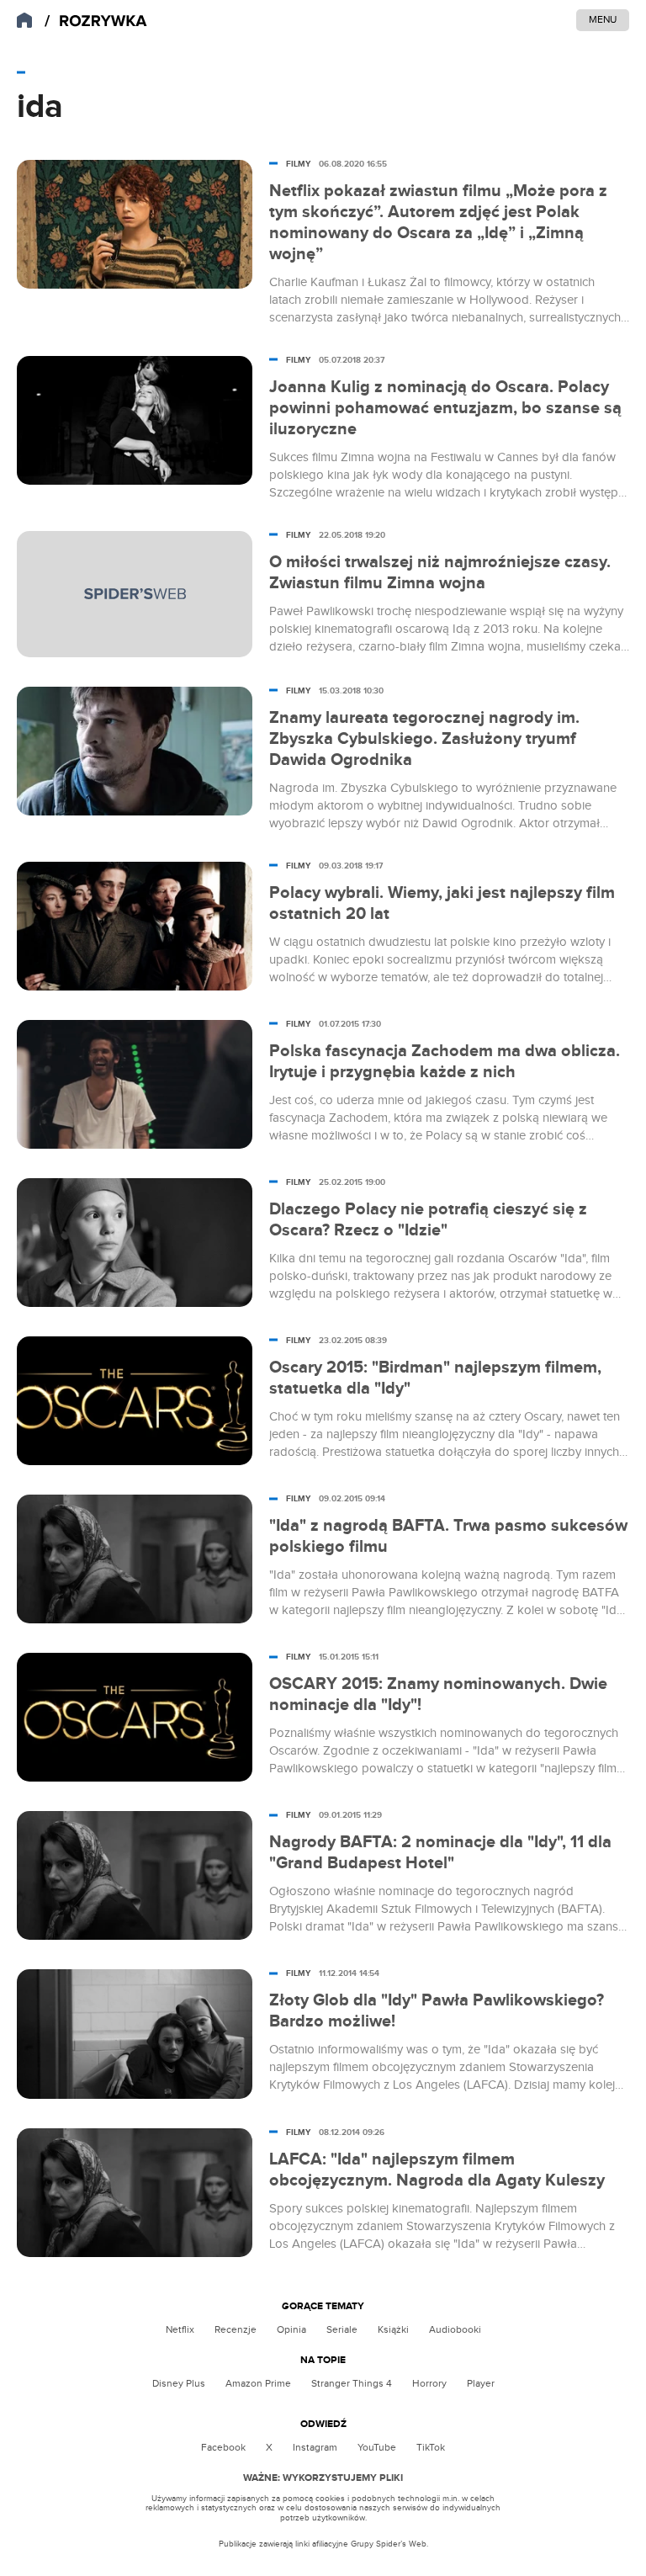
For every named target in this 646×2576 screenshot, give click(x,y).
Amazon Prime (258, 2383)
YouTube (377, 2447)
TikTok (431, 2447)
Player (481, 2383)
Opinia (291, 2329)
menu (603, 19)
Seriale (342, 2329)
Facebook (223, 2447)
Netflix (180, 2329)
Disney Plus (179, 2383)
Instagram (315, 2447)
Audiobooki (455, 2329)
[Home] (96, 21)
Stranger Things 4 (352, 2383)
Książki (393, 2329)
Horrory (429, 2383)
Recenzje (236, 2329)
